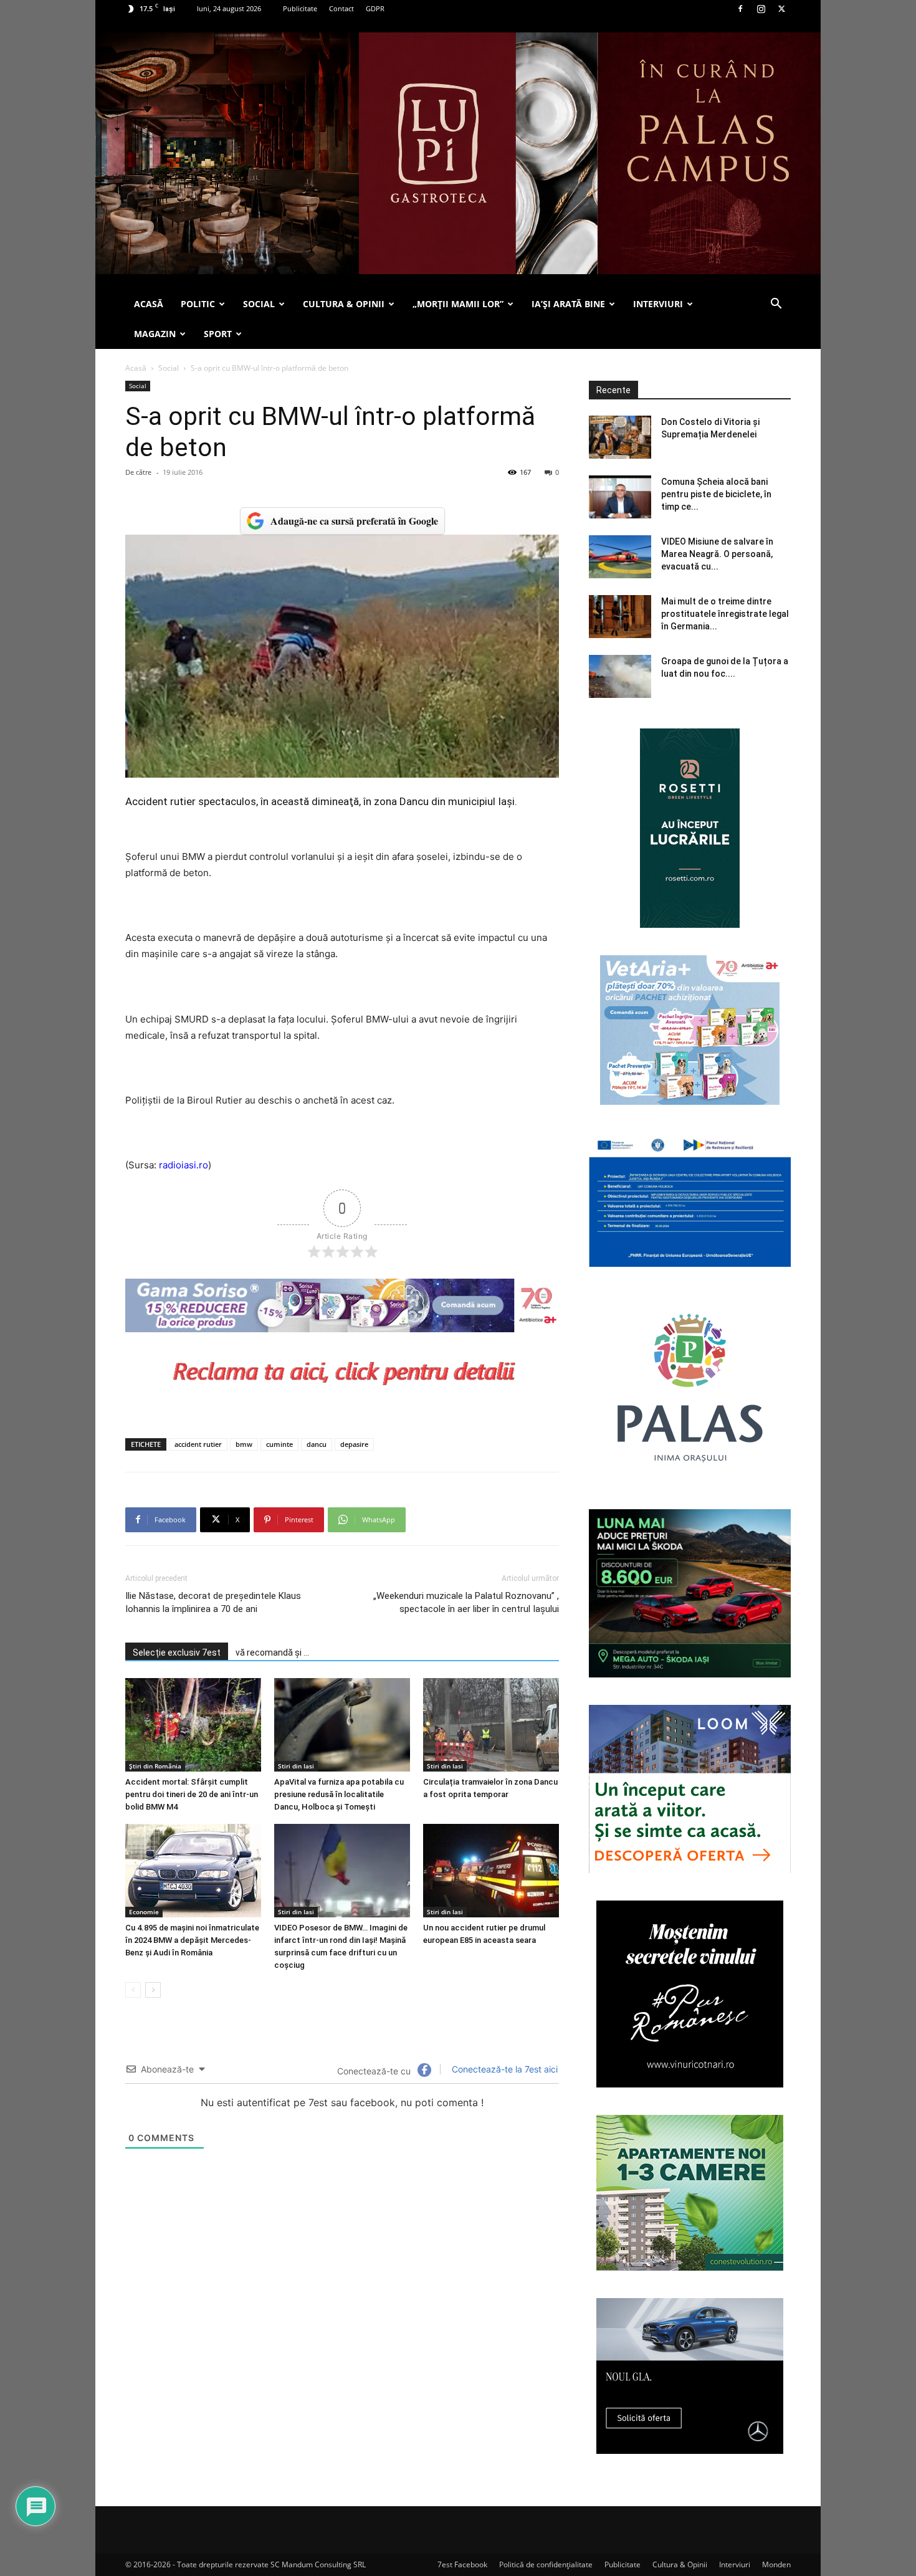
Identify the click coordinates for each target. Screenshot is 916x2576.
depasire (354, 1444)
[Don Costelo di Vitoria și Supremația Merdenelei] (620, 437)
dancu (317, 1444)
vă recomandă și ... (272, 1653)
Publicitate (300, 8)
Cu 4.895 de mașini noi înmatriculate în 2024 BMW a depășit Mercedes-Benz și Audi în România (192, 1940)
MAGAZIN (155, 334)
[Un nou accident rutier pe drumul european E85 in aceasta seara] (491, 1871)
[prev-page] (133, 1990)
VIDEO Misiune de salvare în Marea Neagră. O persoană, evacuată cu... (717, 554)
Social (169, 368)
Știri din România (155, 1766)
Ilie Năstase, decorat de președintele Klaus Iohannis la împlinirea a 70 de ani (213, 1602)
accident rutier (198, 1444)
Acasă (136, 368)
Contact (341, 8)
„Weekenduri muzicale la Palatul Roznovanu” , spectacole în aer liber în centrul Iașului (466, 1602)
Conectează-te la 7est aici (503, 2069)
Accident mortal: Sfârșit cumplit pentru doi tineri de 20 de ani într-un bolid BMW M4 (192, 1794)
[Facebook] (740, 9)
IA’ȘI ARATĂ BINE (568, 304)
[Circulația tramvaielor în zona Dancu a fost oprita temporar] (491, 1725)
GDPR (375, 8)
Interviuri (735, 2564)
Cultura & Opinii (680, 2564)
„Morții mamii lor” (458, 304)
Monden (776, 2564)
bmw (244, 1444)
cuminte (279, 1444)
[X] (781, 9)
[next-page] (153, 1990)
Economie (144, 1912)
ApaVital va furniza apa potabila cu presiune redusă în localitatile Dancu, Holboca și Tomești (339, 1794)
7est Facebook (462, 2564)
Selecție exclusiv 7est (177, 1653)
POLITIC (198, 304)
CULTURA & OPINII (344, 304)
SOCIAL (259, 304)
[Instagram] (761, 9)
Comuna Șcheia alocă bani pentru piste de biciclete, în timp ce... (716, 494)
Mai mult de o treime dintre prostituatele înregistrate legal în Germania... (725, 614)
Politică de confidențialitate (546, 2564)
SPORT (218, 334)
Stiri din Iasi (296, 1766)
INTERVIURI (658, 304)
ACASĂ (149, 304)
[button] (776, 305)
